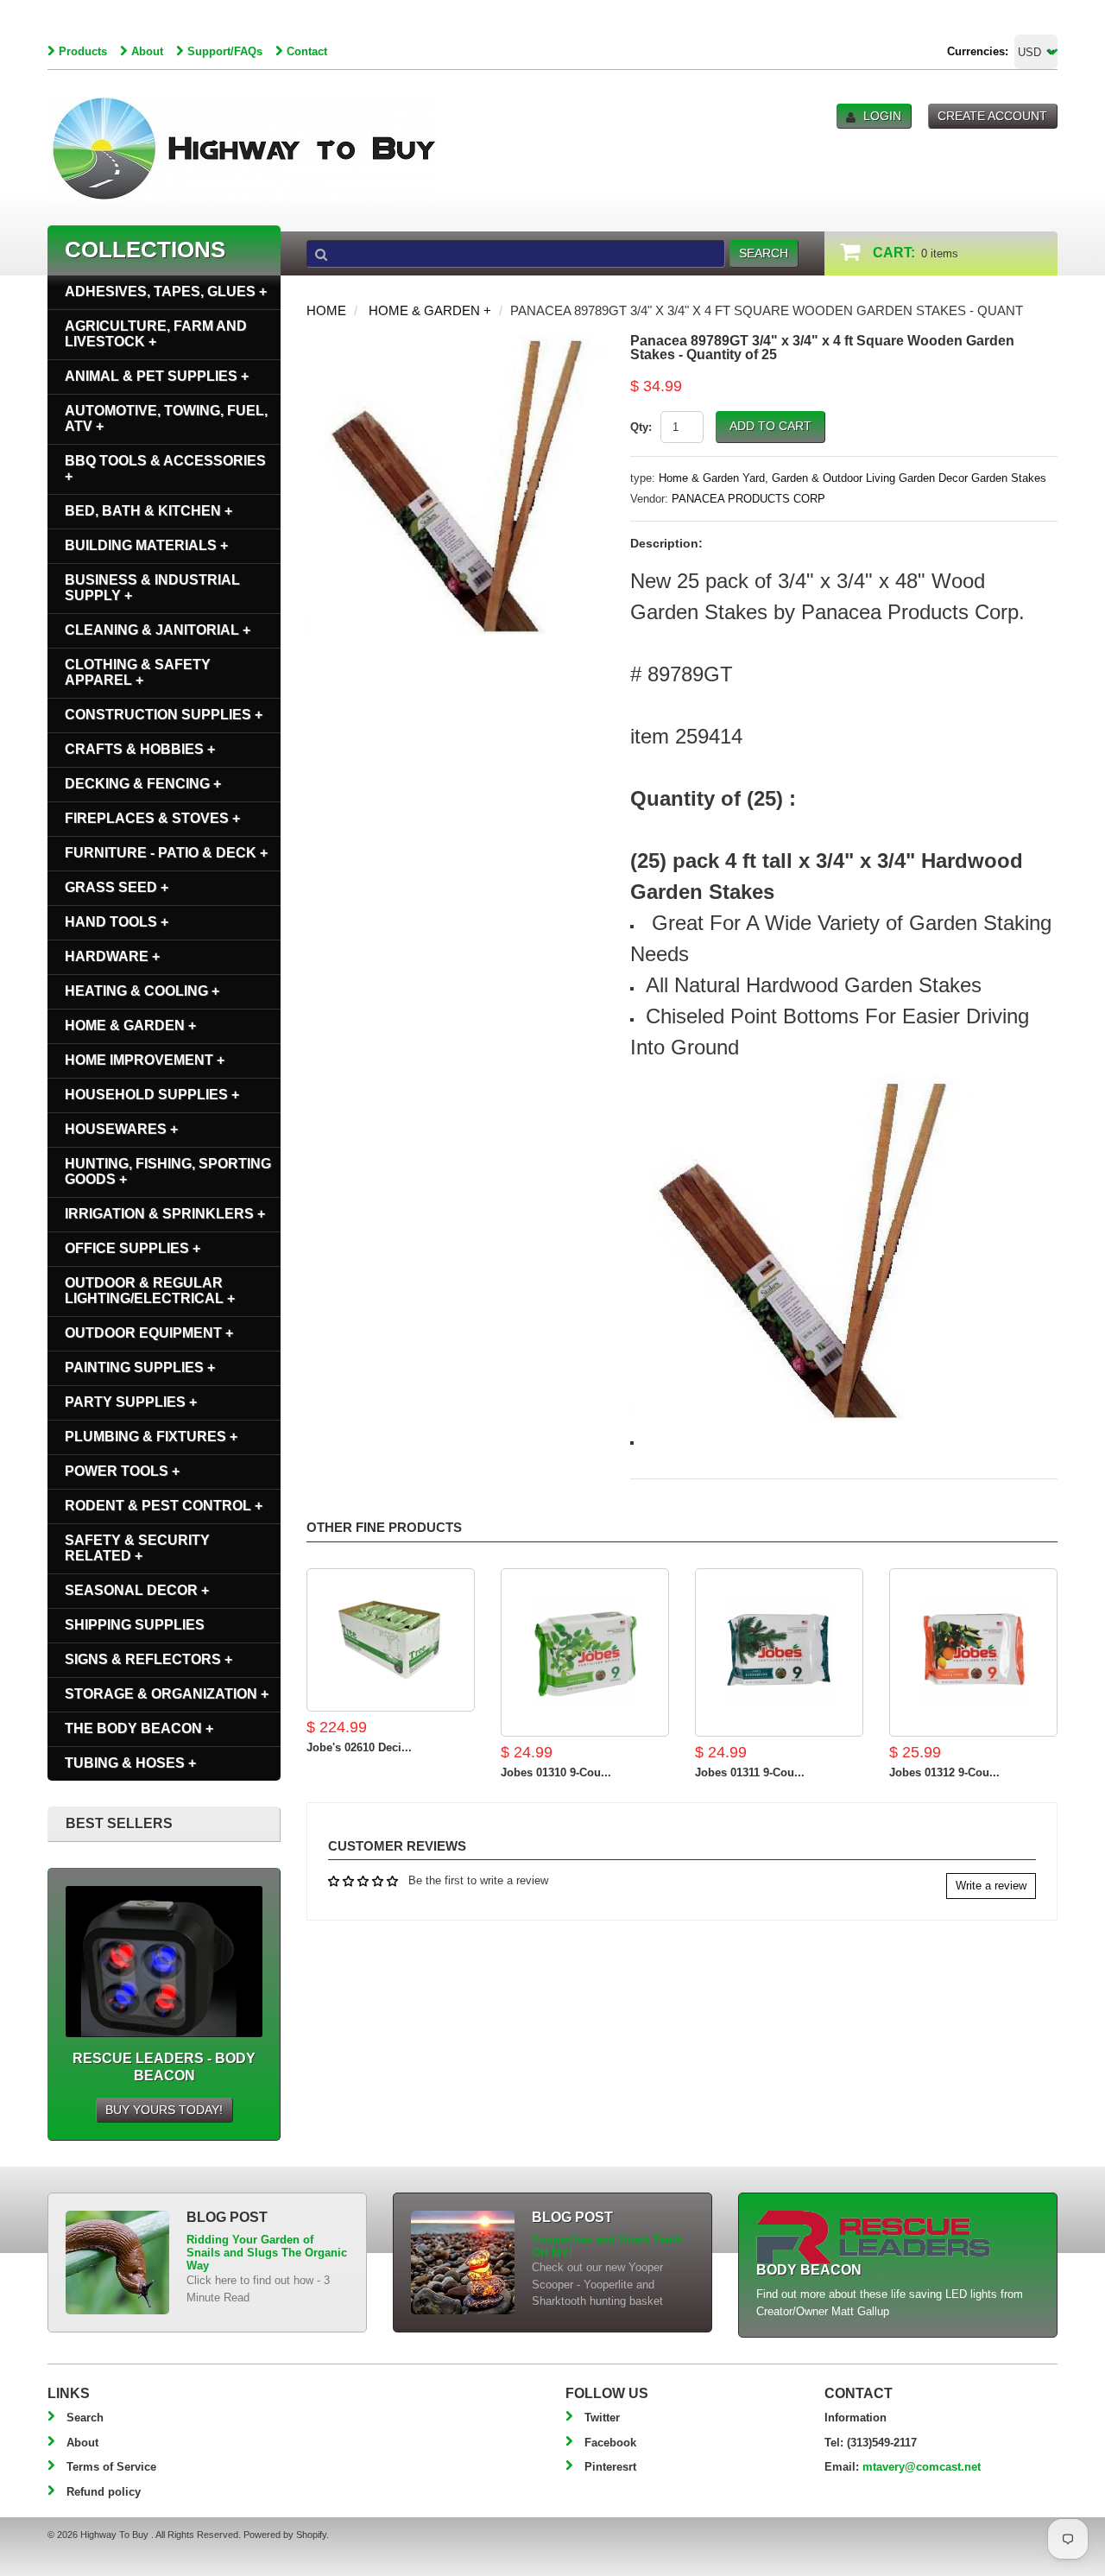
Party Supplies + (131, 1402)
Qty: (641, 427)
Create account (992, 116)
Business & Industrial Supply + (152, 588)
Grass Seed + (117, 887)
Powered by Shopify (285, 2535)
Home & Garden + (430, 310)
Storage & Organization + (167, 1694)
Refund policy (104, 2492)
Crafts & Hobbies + (140, 749)
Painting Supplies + (140, 1367)
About (147, 51)
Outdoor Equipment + (149, 1333)
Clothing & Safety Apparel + (138, 672)
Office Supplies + (133, 1248)
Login (882, 116)
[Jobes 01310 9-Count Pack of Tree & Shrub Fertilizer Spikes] (585, 1652)
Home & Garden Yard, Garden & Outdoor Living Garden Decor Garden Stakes (852, 478)
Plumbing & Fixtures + (151, 1437)
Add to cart (770, 426)
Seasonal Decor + (137, 1590)
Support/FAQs (225, 51)
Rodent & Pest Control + (164, 1506)
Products (83, 51)
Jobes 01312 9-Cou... (944, 1772)
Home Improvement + (145, 1060)
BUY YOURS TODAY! (164, 2110)
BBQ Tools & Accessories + (165, 468)
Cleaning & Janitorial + (158, 630)
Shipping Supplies (135, 1625)
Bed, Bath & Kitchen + (148, 511)
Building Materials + (146, 545)
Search (85, 2418)
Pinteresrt (610, 2467)
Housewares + (121, 1129)
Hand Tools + (117, 922)
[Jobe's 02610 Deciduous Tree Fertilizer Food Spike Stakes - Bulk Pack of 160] (391, 1640)
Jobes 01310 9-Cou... (556, 1772)
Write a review (991, 1886)
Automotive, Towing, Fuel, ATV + (166, 418)
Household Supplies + (152, 1095)
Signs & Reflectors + (148, 1659)
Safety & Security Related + (137, 1548)
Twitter (602, 2418)
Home (326, 310)
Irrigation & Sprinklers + (165, 1214)
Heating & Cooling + (142, 991)
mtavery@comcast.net (922, 2467)
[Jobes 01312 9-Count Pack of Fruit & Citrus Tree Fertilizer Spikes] (973, 1652)
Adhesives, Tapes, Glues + (166, 291)
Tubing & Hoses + (130, 1763)
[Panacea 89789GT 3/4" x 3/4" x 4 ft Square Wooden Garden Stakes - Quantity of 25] (455, 342)
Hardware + (112, 956)
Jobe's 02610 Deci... (359, 1747)
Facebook (610, 2443)
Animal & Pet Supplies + (157, 376)
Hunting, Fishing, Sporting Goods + (168, 1171)
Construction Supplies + (164, 715)
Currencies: (978, 51)
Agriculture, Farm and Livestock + (156, 334)
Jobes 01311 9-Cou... (750, 1772)
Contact (307, 51)
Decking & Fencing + (143, 784)
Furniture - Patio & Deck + (166, 853)
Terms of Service (111, 2467)
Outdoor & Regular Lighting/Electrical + (150, 1291)
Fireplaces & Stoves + (152, 818)
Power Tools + (122, 1471)
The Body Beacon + (139, 1728)
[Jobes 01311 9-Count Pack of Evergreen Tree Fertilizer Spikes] (779, 1652)
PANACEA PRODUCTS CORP (748, 499)
